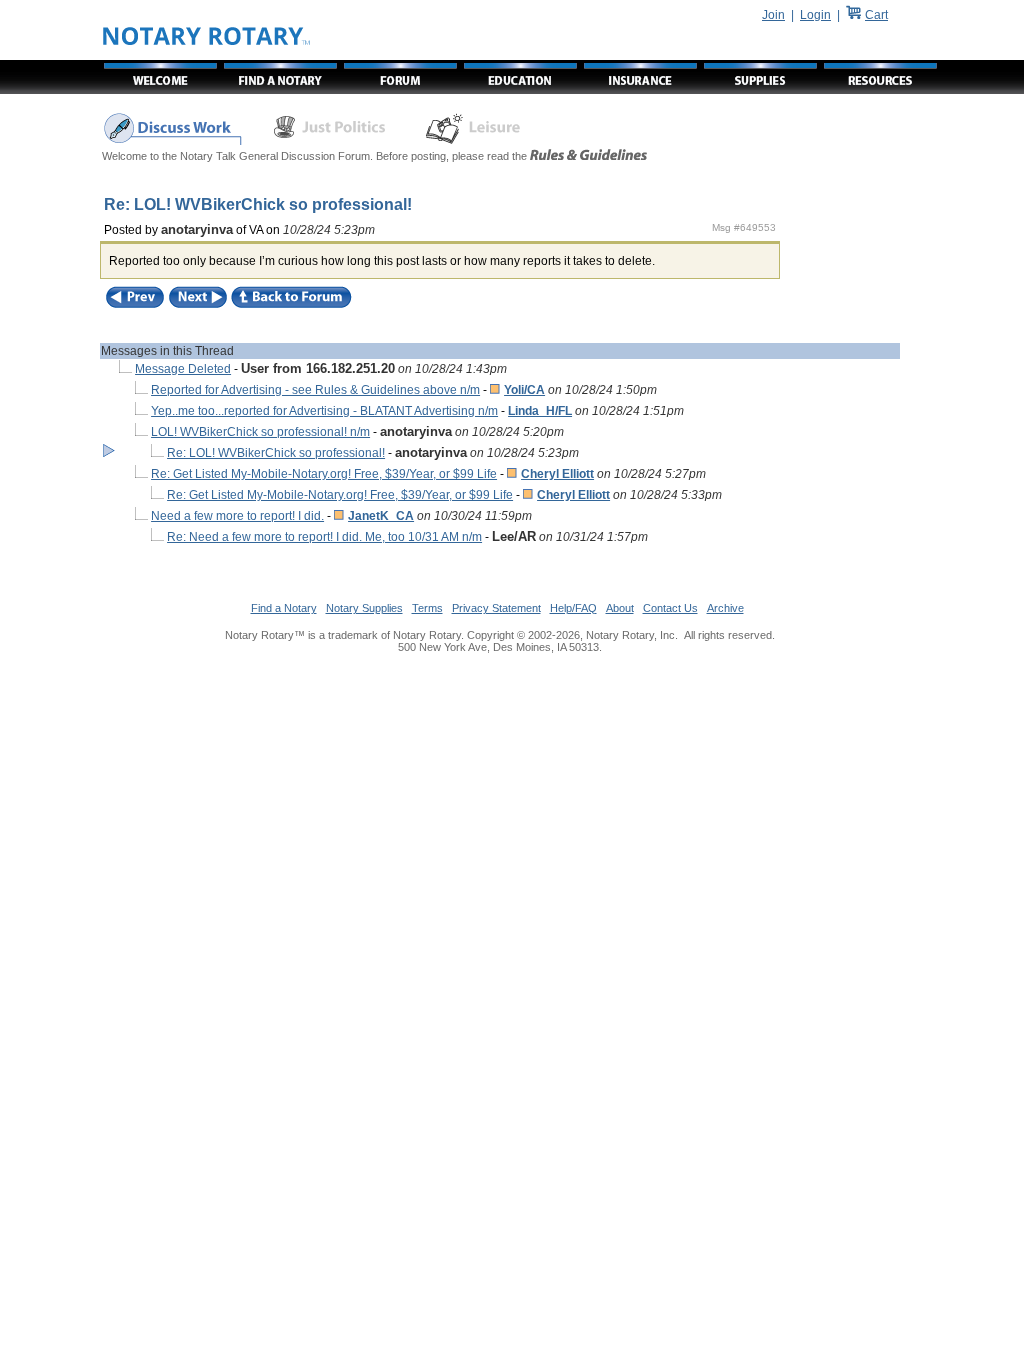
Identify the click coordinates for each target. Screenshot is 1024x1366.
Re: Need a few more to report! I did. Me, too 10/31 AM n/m (324, 537)
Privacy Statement (496, 608)
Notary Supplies (364, 608)
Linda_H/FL (540, 411)
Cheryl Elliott (557, 474)
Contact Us (670, 608)
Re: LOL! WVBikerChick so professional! (276, 453)
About (620, 608)
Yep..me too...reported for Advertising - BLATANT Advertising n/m (324, 411)
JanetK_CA (381, 516)
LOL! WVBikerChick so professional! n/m (260, 432)
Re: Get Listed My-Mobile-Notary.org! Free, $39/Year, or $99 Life (324, 474)
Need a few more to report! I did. (237, 516)
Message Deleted (183, 369)
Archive (725, 608)
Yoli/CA (524, 390)
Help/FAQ (573, 608)
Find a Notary (284, 608)
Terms (427, 608)
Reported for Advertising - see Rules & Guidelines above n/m (315, 390)
